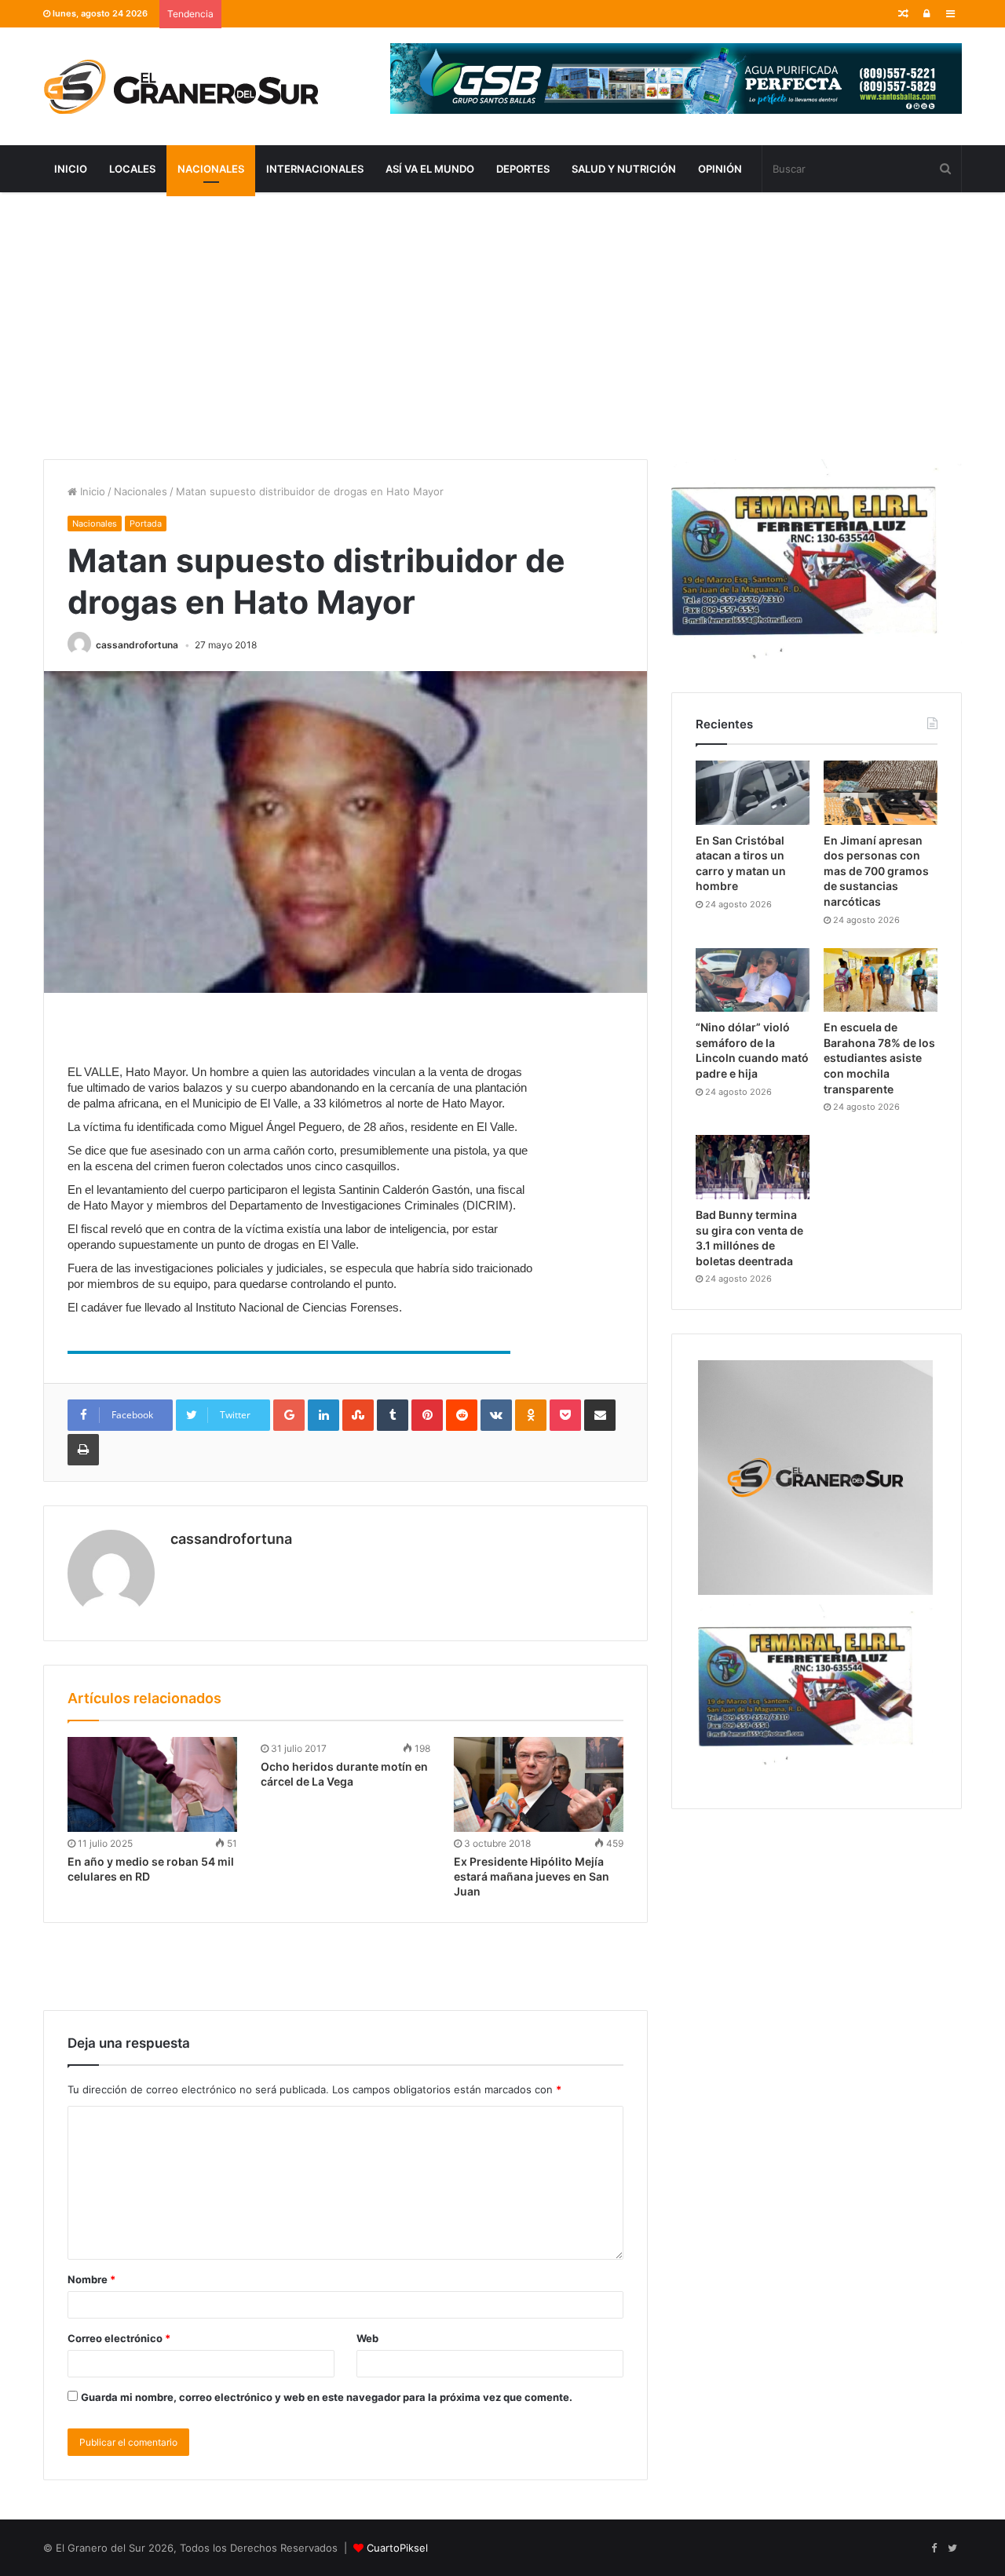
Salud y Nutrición (624, 169)
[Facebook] (934, 2549)
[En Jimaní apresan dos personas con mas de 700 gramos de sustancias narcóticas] (881, 793)
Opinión (720, 169)
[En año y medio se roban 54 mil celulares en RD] (152, 1785)
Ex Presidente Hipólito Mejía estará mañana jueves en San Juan (532, 1876)
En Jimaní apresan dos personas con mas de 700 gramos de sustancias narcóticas (876, 871)
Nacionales (211, 169)
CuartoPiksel (397, 2548)
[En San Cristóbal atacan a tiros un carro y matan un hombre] (753, 793)
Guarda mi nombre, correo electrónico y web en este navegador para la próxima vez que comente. (327, 2397)
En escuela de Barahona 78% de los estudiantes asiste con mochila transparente (879, 1058)
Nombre (91, 2279)
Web (367, 2338)
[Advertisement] (502, 326)
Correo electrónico (119, 2338)
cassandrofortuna (137, 645)
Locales (132, 169)
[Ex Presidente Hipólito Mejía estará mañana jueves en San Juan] (539, 1785)
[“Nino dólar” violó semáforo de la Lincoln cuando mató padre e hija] (753, 980)
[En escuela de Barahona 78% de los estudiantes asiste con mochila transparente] (881, 980)
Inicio (71, 169)
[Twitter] (952, 2549)
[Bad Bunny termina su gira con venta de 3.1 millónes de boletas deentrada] (753, 1167)
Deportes (523, 169)
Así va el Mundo (430, 169)
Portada (146, 524)
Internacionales (315, 169)
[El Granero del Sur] (181, 86)
